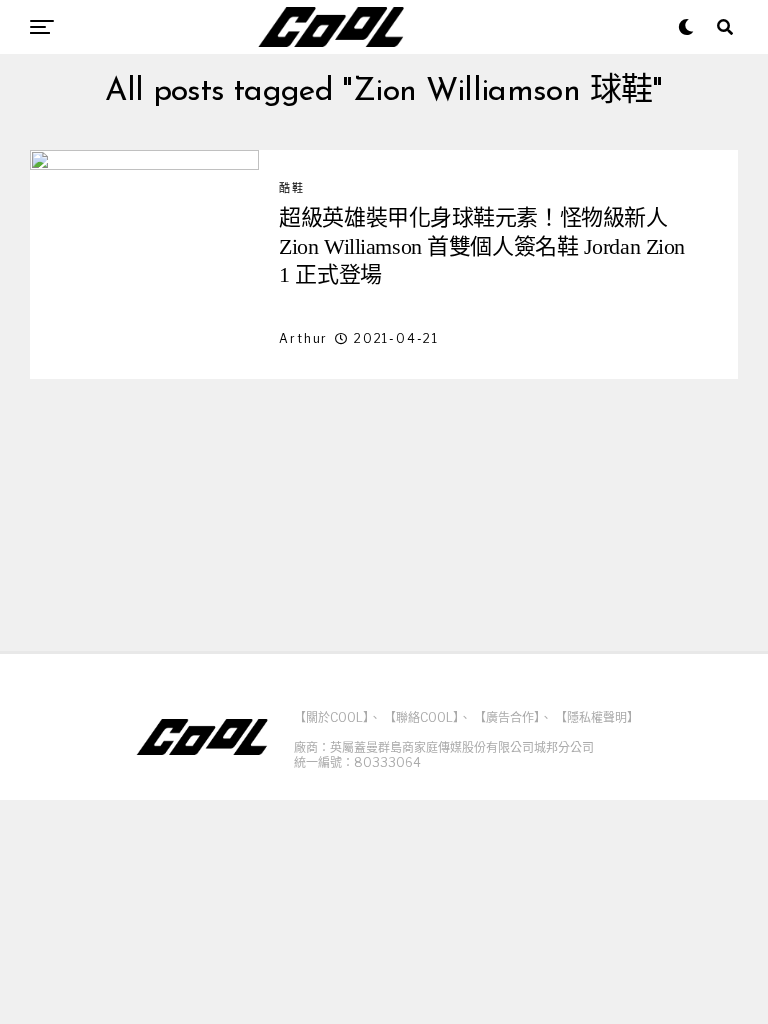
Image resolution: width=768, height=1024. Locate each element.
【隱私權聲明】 (597, 717)
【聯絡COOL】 (421, 717)
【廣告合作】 (507, 717)
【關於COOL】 (331, 717)
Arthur (303, 338)
